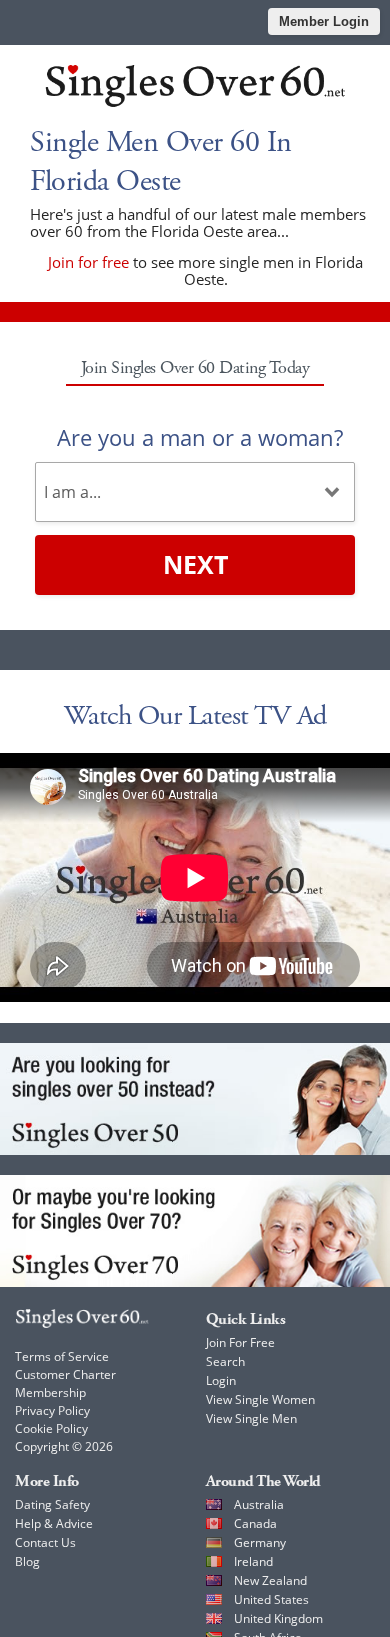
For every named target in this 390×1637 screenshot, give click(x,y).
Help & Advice (54, 1523)
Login (221, 1380)
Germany (260, 1542)
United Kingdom (278, 1618)
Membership (50, 1392)
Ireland (253, 1561)
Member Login (324, 21)
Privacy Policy (52, 1410)
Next (195, 564)
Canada (255, 1523)
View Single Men (251, 1418)
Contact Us (45, 1542)
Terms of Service (62, 1356)
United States (271, 1599)
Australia (259, 1504)
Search (225, 1361)
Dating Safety (52, 1504)
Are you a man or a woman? (200, 437)
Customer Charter (65, 1374)
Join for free (88, 262)
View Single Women (260, 1399)
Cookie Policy (51, 1428)
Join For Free (240, 1342)
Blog (27, 1561)
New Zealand (270, 1580)
